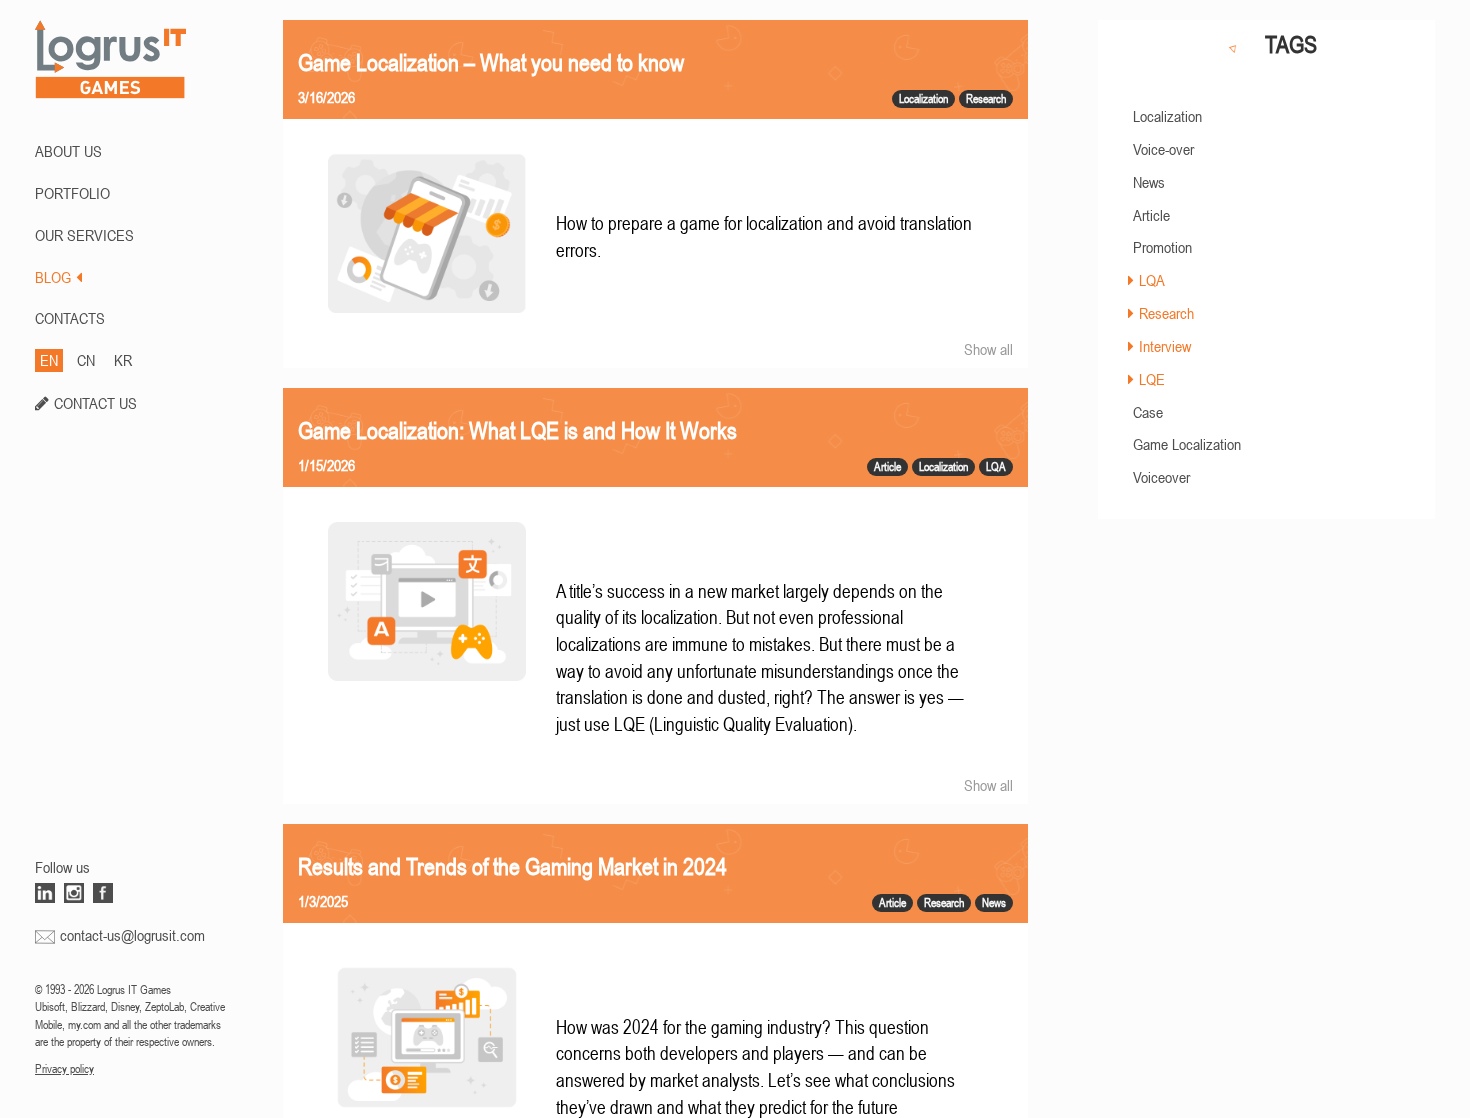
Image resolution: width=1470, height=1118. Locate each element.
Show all (988, 349)
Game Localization (1187, 444)
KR (123, 360)
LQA (1152, 280)
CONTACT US (95, 403)
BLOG (53, 277)
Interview (1165, 346)
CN (86, 360)
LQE (1152, 379)
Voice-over (1163, 149)
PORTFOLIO (72, 193)
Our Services (84, 235)
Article (1151, 215)
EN (49, 360)
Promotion (1162, 247)
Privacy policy (64, 1069)
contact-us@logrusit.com (132, 935)
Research (1166, 313)
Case (1148, 412)
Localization (1167, 116)
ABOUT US (68, 151)
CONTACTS (70, 318)
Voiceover (1161, 477)
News (1149, 182)
